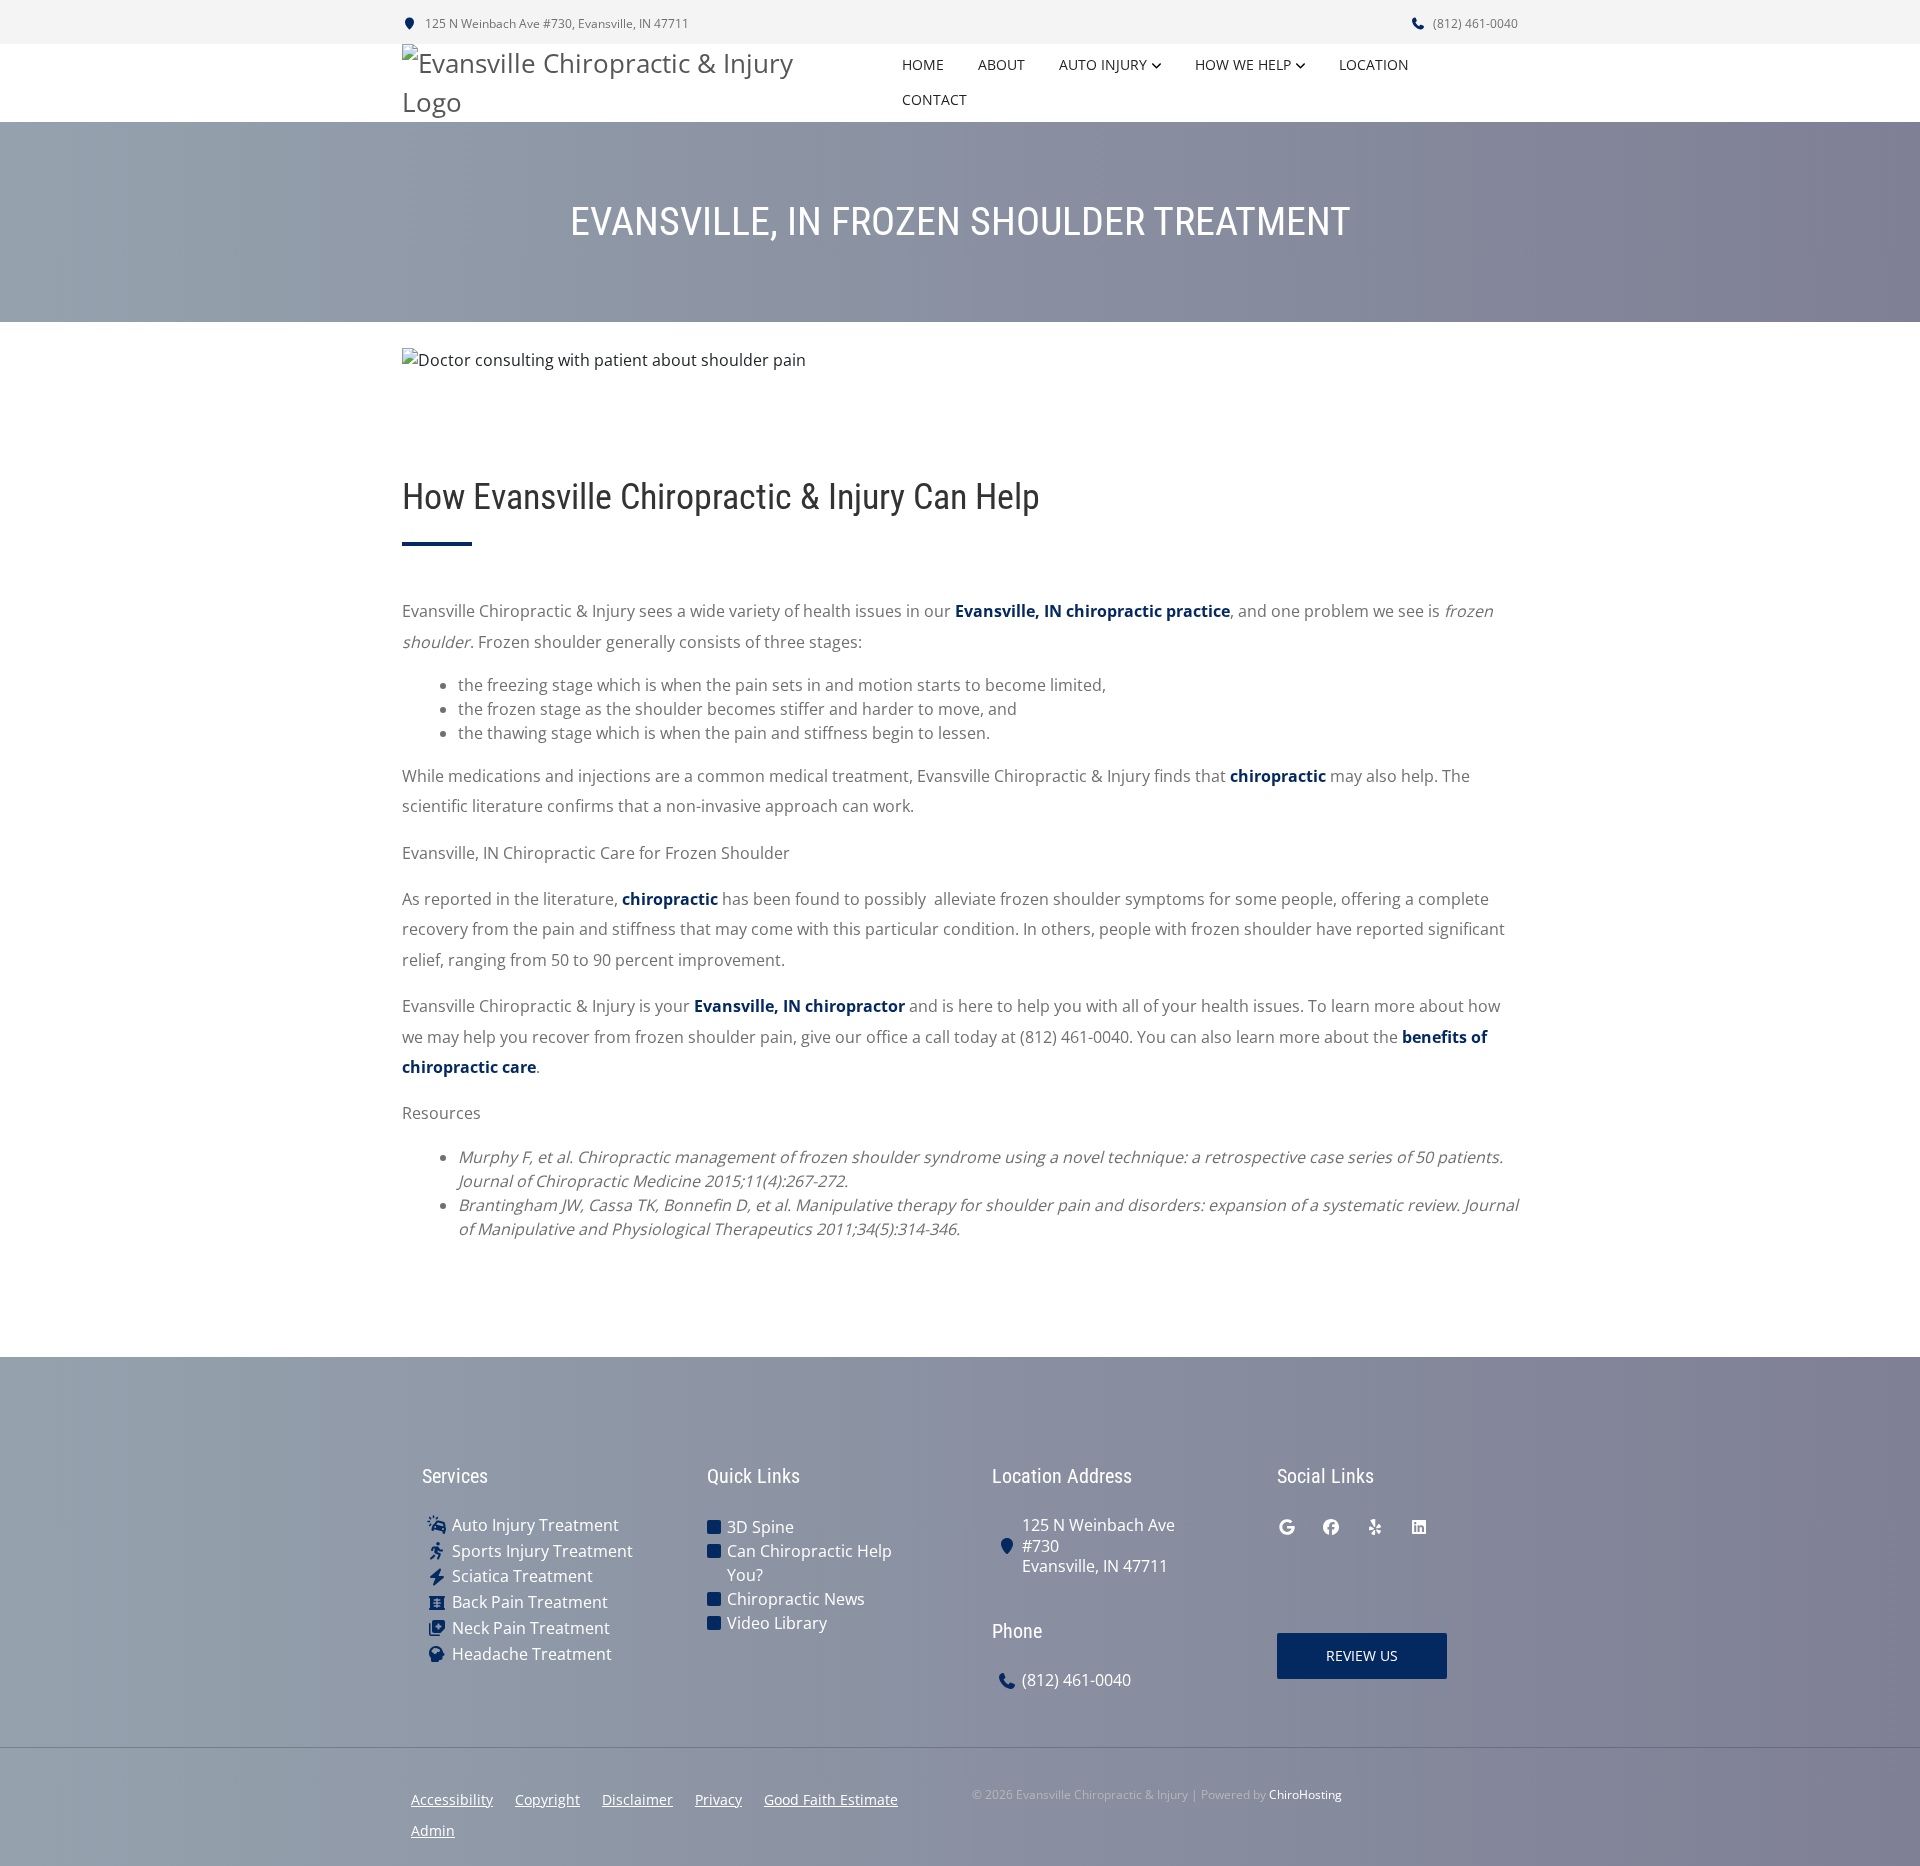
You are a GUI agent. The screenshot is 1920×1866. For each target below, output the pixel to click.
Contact (934, 99)
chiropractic (1278, 776)
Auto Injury (1103, 64)
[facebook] (1331, 1527)
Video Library (777, 1623)
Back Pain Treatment (530, 1602)
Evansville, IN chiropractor (799, 1006)
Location (1374, 64)
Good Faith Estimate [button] (831, 1799)
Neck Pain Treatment (531, 1628)
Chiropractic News (796, 1599)
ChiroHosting (1305, 1794)
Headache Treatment (532, 1654)
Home (923, 64)
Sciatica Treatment (522, 1576)
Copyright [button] (547, 1799)
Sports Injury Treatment (542, 1551)
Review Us (1362, 1655)
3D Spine (760, 1527)
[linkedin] (1419, 1527)
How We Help (1243, 64)
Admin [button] (433, 1830)
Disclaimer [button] (637, 1799)
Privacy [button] (718, 1799)
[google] (1287, 1527)
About (1001, 64)
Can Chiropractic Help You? (809, 1563)
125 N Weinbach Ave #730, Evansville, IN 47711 (555, 23)
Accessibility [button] (452, 1799)
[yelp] (1375, 1527)
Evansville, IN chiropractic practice (1092, 611)
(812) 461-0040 (1474, 23)
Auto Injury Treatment (535, 1525)
